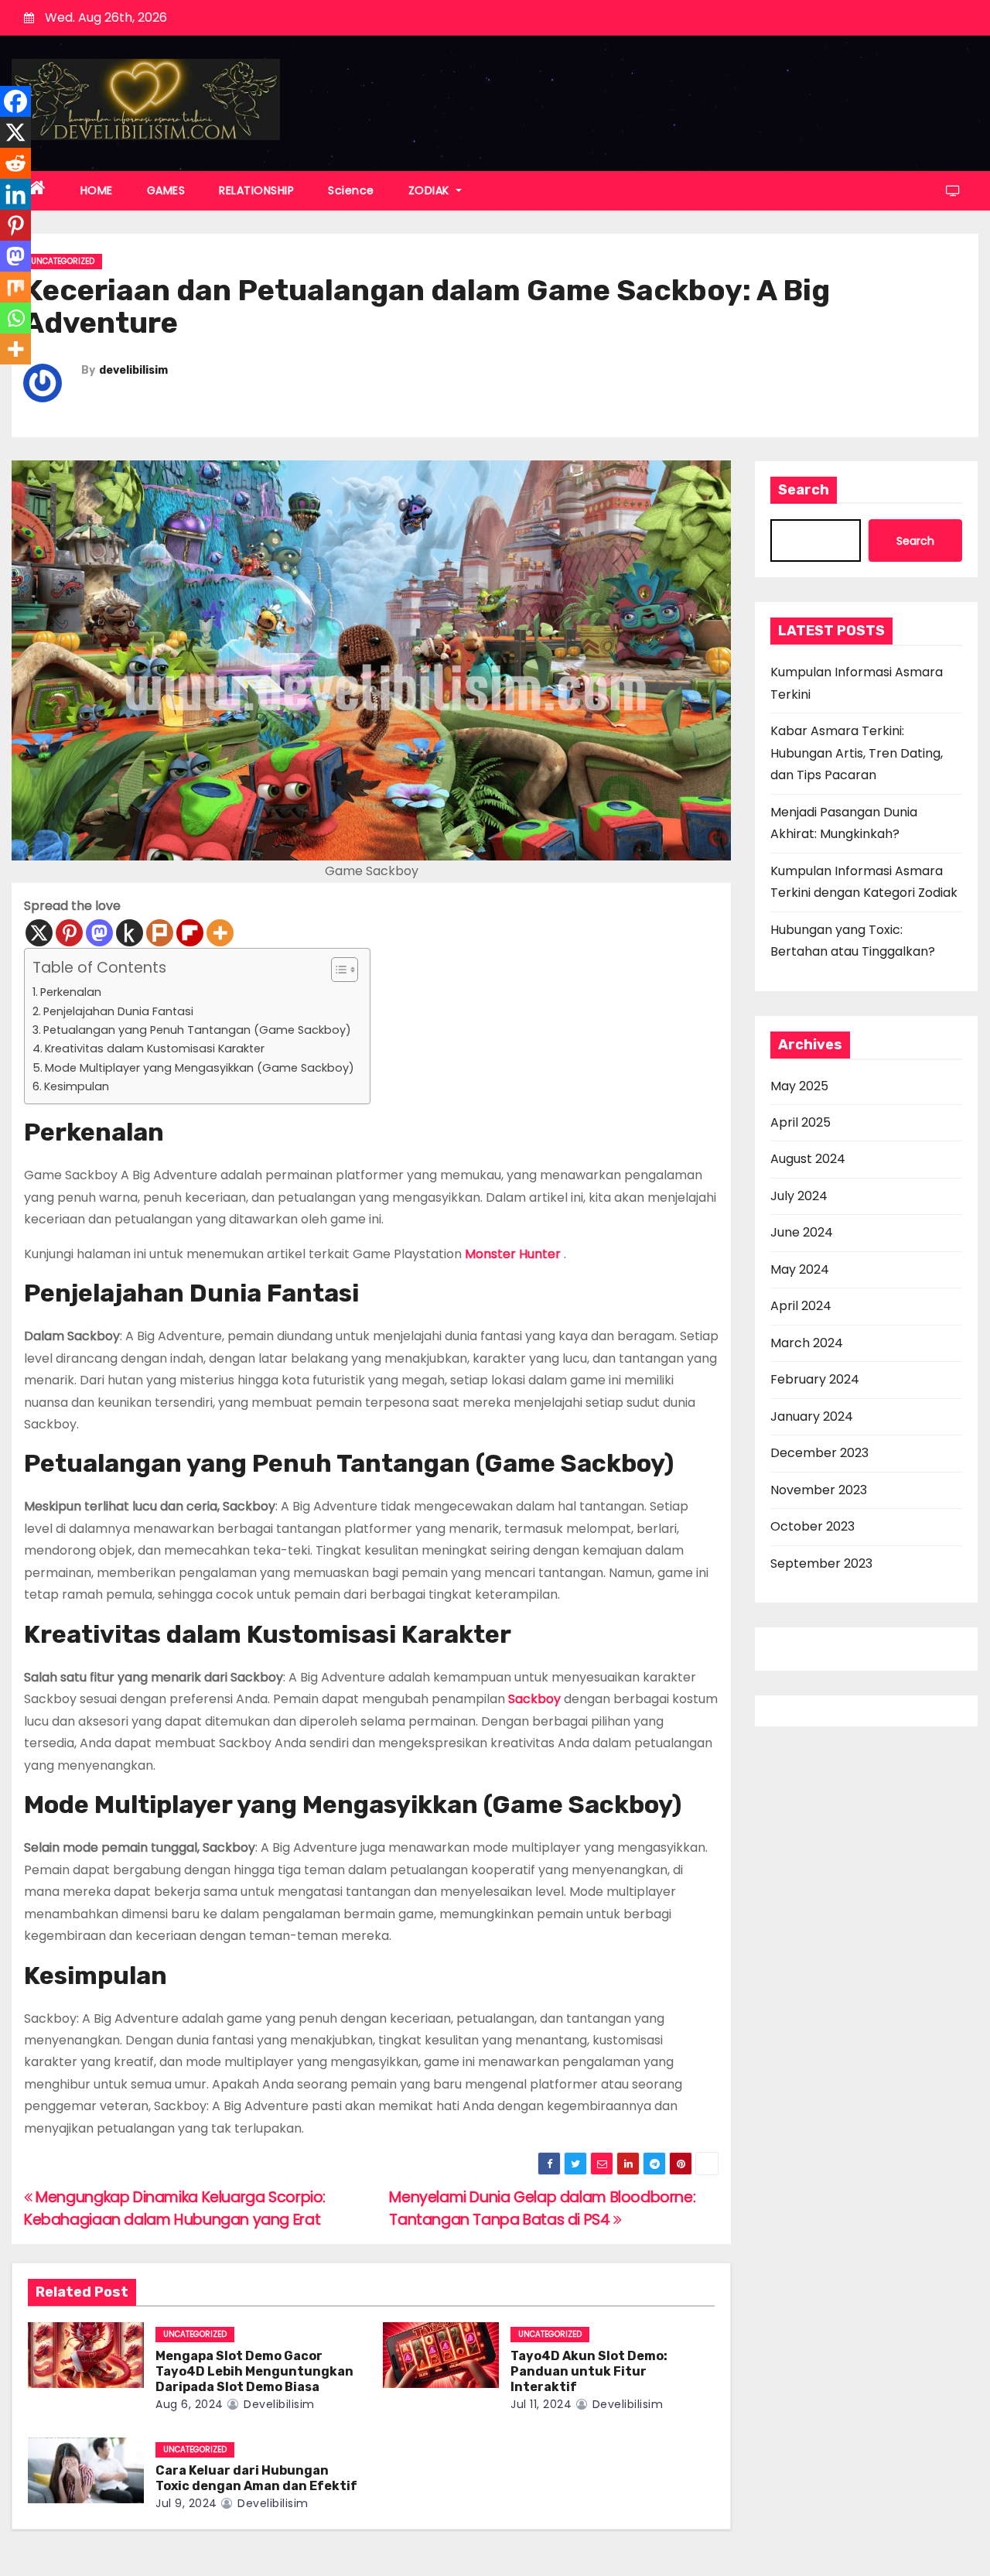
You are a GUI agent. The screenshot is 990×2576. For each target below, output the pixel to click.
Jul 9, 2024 (186, 2503)
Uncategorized (63, 261)
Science (351, 190)
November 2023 (819, 1490)
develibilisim (133, 370)
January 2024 (812, 1416)
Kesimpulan (77, 1086)
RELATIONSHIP (256, 190)
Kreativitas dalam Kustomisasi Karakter (155, 1049)
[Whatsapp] (15, 318)
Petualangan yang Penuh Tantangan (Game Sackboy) (197, 1030)
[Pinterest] (69, 933)
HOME (97, 190)
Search (804, 490)
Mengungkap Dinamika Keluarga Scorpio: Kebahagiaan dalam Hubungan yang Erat (175, 2208)
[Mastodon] (99, 933)
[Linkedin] (15, 194)
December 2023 (819, 1453)
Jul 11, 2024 (541, 2404)
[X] (39, 933)
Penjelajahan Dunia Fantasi (118, 1011)
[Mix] (15, 287)
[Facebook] (15, 101)
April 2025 (801, 1122)
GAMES (166, 190)
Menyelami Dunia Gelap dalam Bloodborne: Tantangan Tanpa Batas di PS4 (542, 2208)
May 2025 (799, 1086)
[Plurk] (160, 933)
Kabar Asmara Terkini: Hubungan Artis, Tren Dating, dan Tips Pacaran (857, 753)
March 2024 (807, 1343)
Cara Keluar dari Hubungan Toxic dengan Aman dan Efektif (256, 2478)
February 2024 (815, 1379)
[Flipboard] (190, 933)
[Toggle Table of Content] (337, 970)
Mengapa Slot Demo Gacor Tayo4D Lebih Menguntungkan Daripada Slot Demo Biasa (254, 2371)
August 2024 (808, 1159)
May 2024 (800, 1269)
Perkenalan (71, 992)
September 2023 (821, 1563)
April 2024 (801, 1306)
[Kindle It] (130, 933)
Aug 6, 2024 (189, 2404)
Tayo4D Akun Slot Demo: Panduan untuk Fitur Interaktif (589, 2371)
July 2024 (799, 1196)
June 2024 (802, 1232)
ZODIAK (431, 190)
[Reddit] (15, 163)
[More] (220, 933)
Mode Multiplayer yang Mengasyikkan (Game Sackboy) (200, 1068)
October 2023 (812, 1526)
